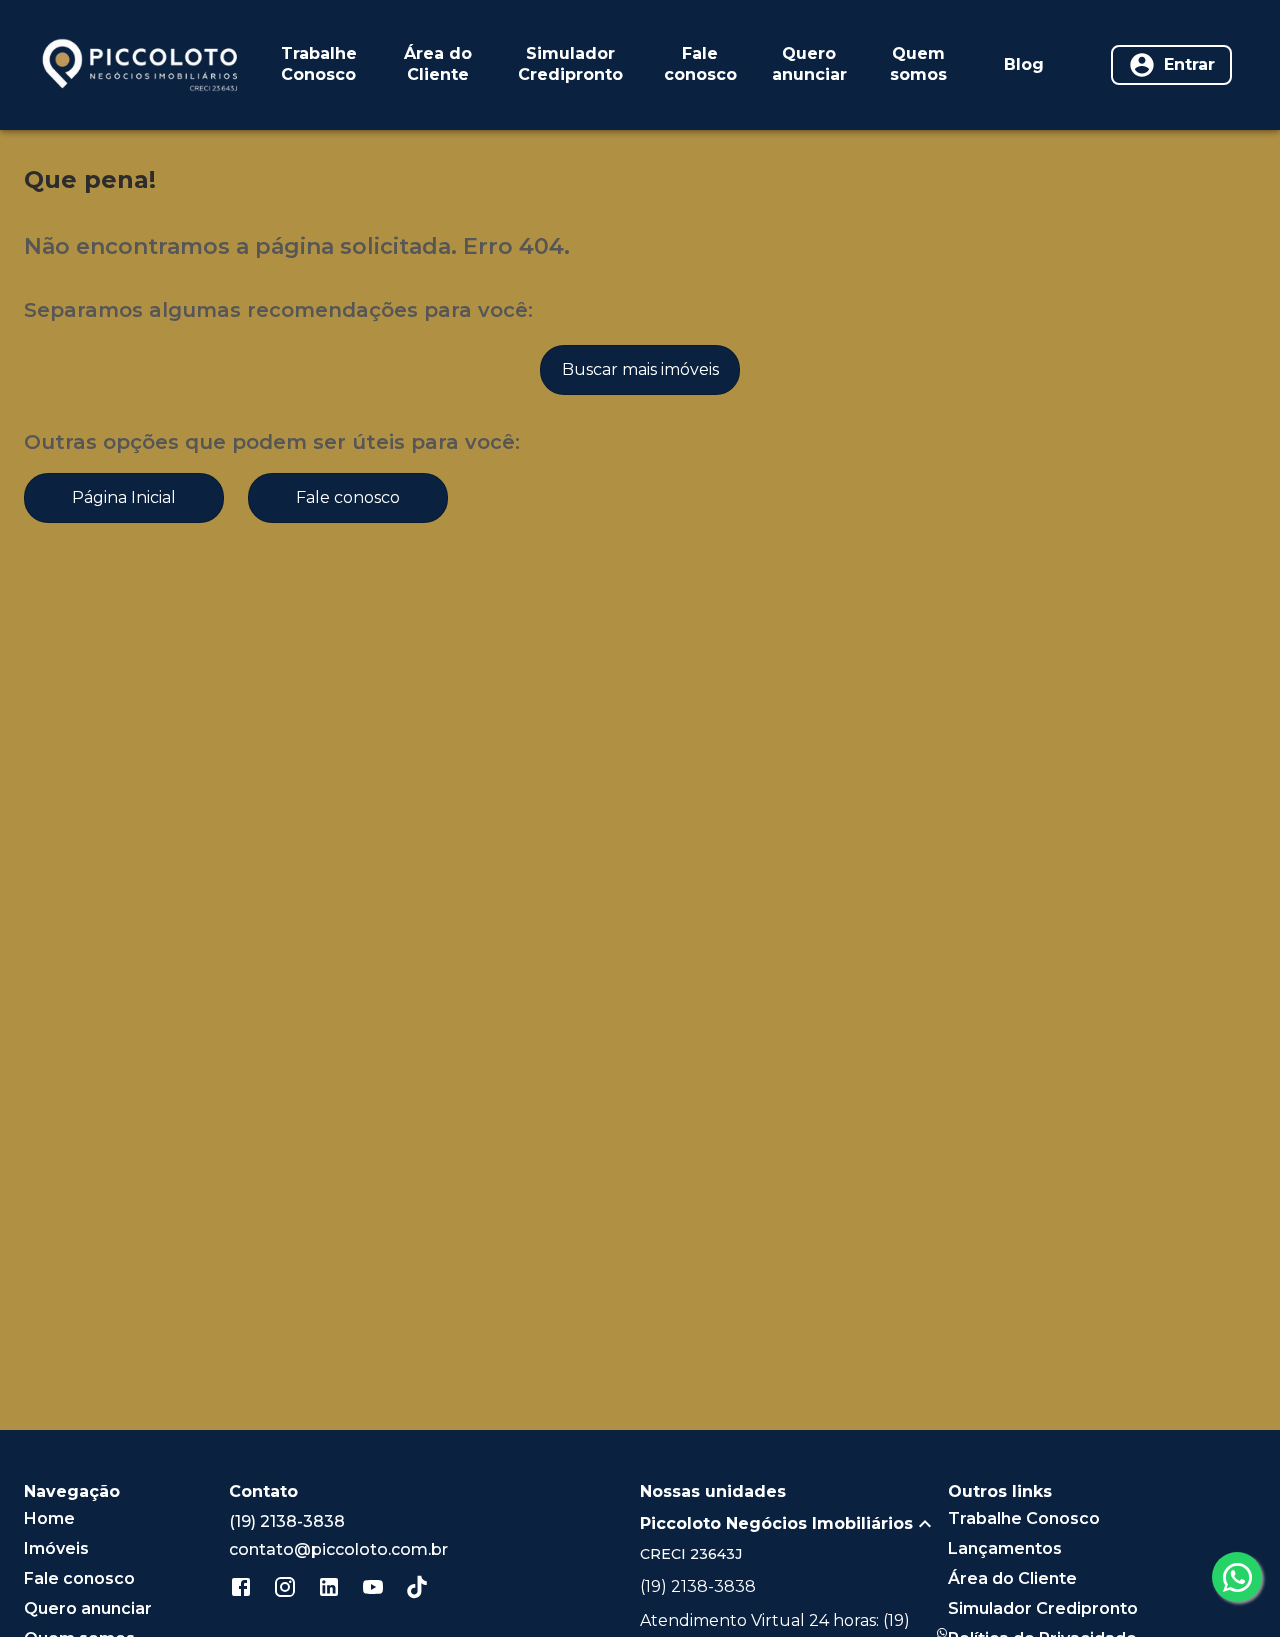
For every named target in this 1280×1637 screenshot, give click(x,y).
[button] (794, 1524)
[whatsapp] (1237, 1577)
